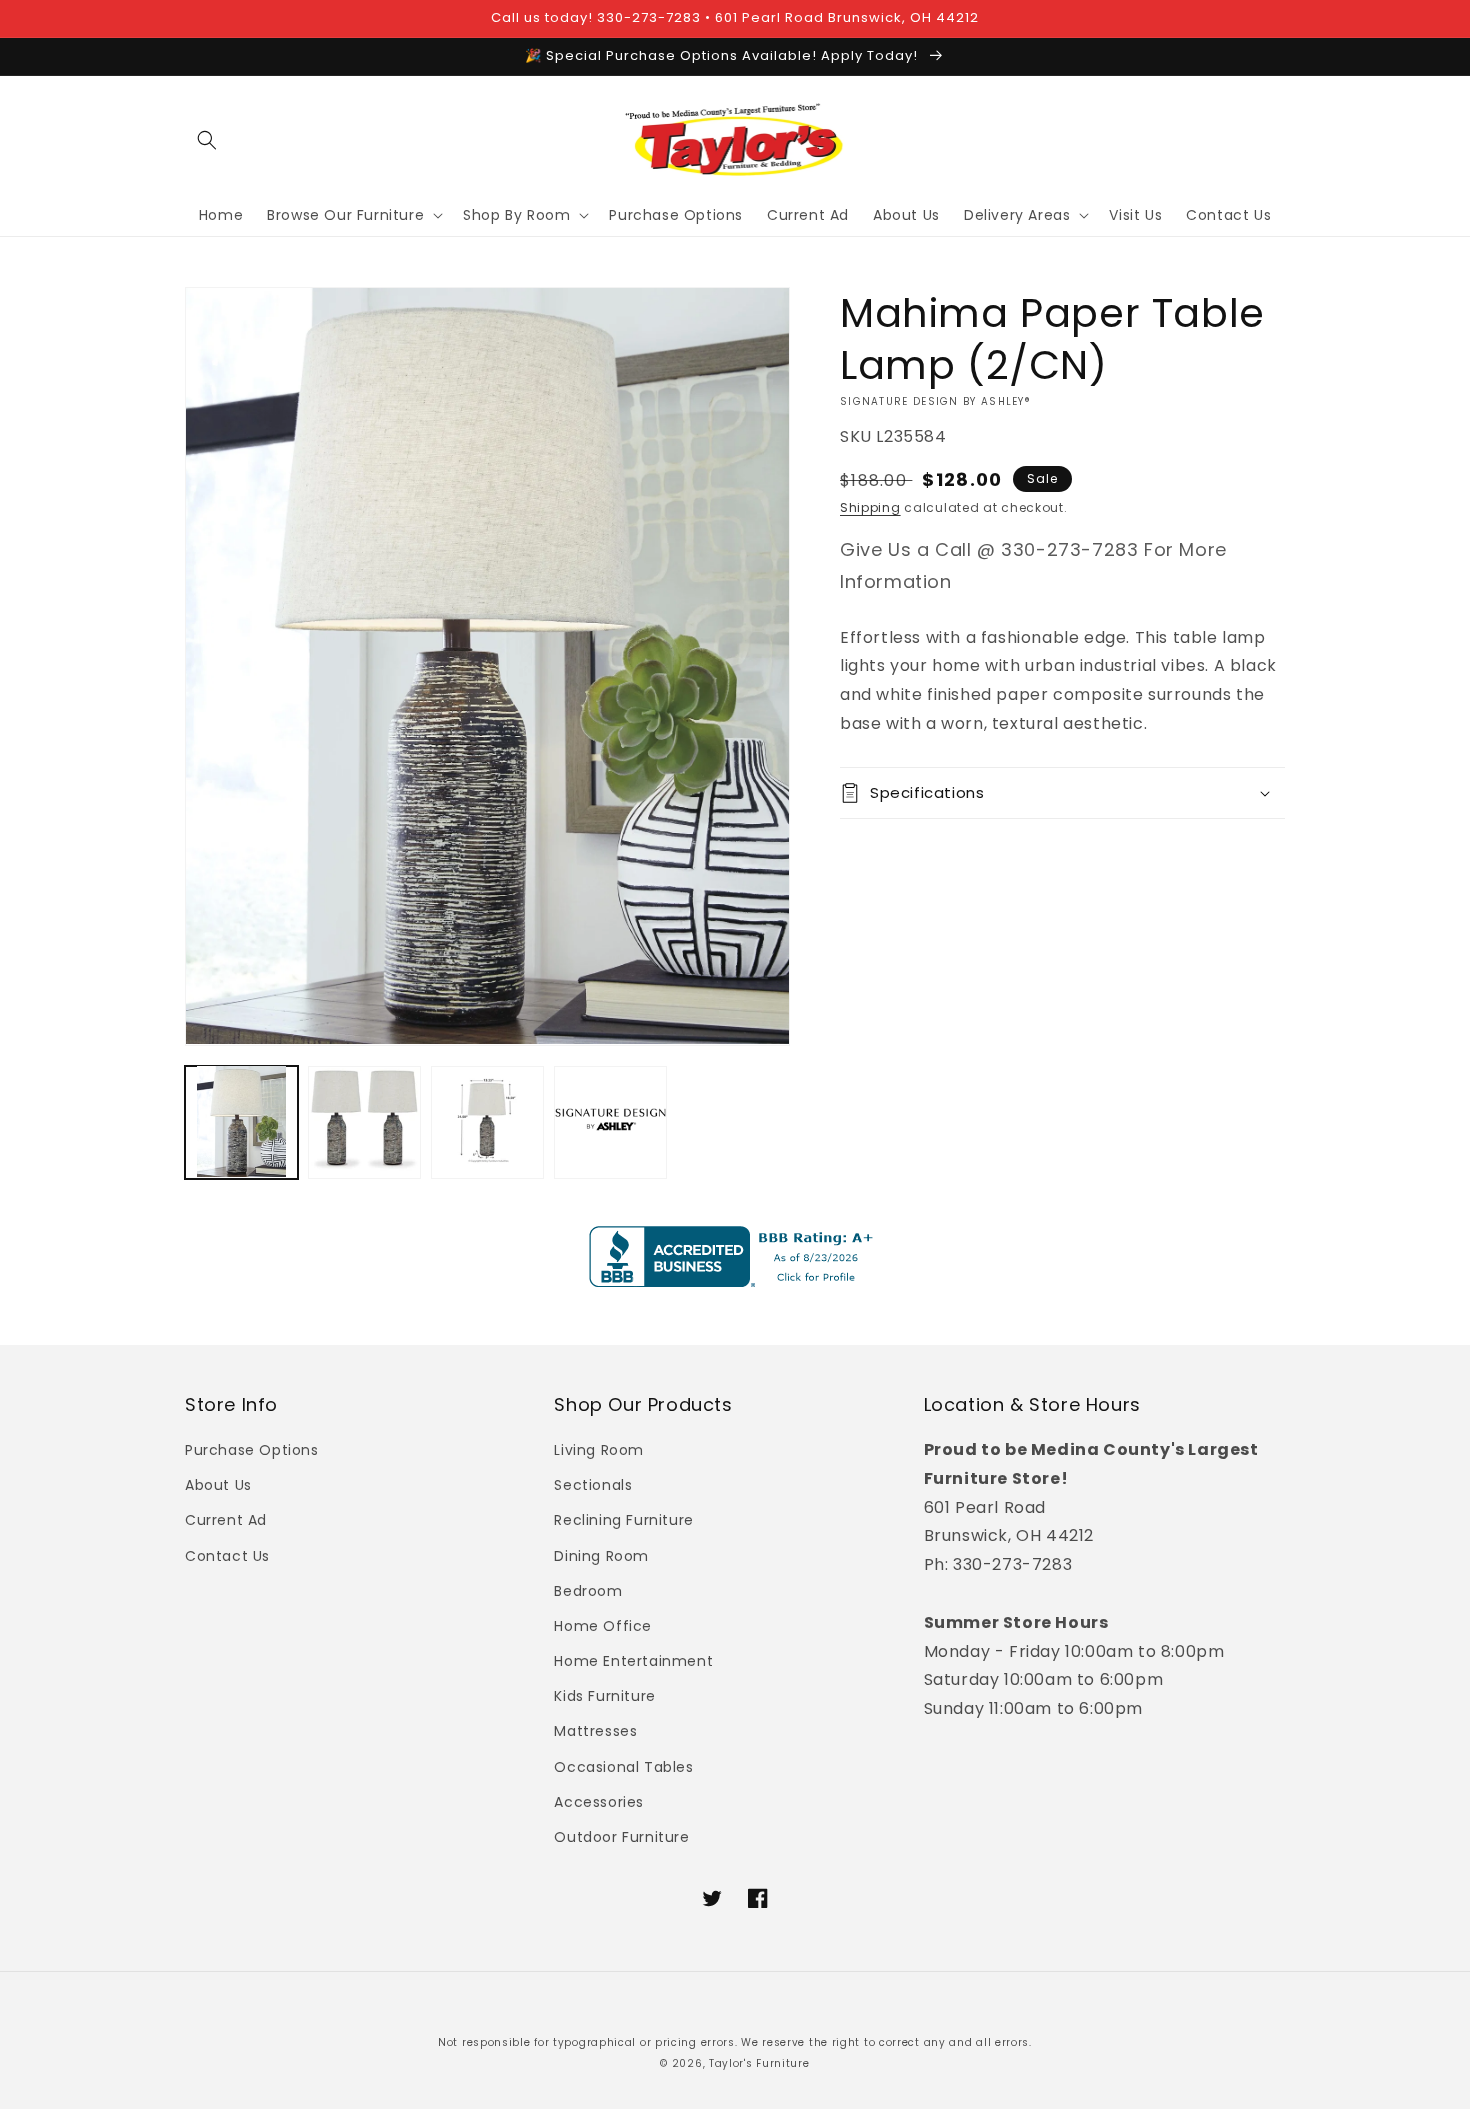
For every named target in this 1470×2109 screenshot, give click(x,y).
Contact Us (227, 1556)
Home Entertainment (633, 1661)
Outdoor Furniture (621, 1837)
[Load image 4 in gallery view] (610, 1121)
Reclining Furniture (623, 1520)
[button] (207, 140)
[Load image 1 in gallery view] (241, 1121)
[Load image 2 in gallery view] (364, 1121)
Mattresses (595, 1731)
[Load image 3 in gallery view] (487, 1121)
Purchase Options (252, 1450)
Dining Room (601, 1556)
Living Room (599, 1450)
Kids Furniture (604, 1696)
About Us (218, 1485)
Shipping (870, 507)
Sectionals (593, 1485)
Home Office (603, 1626)
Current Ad (226, 1520)
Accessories (599, 1802)
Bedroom (588, 1591)
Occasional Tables (623, 1767)
